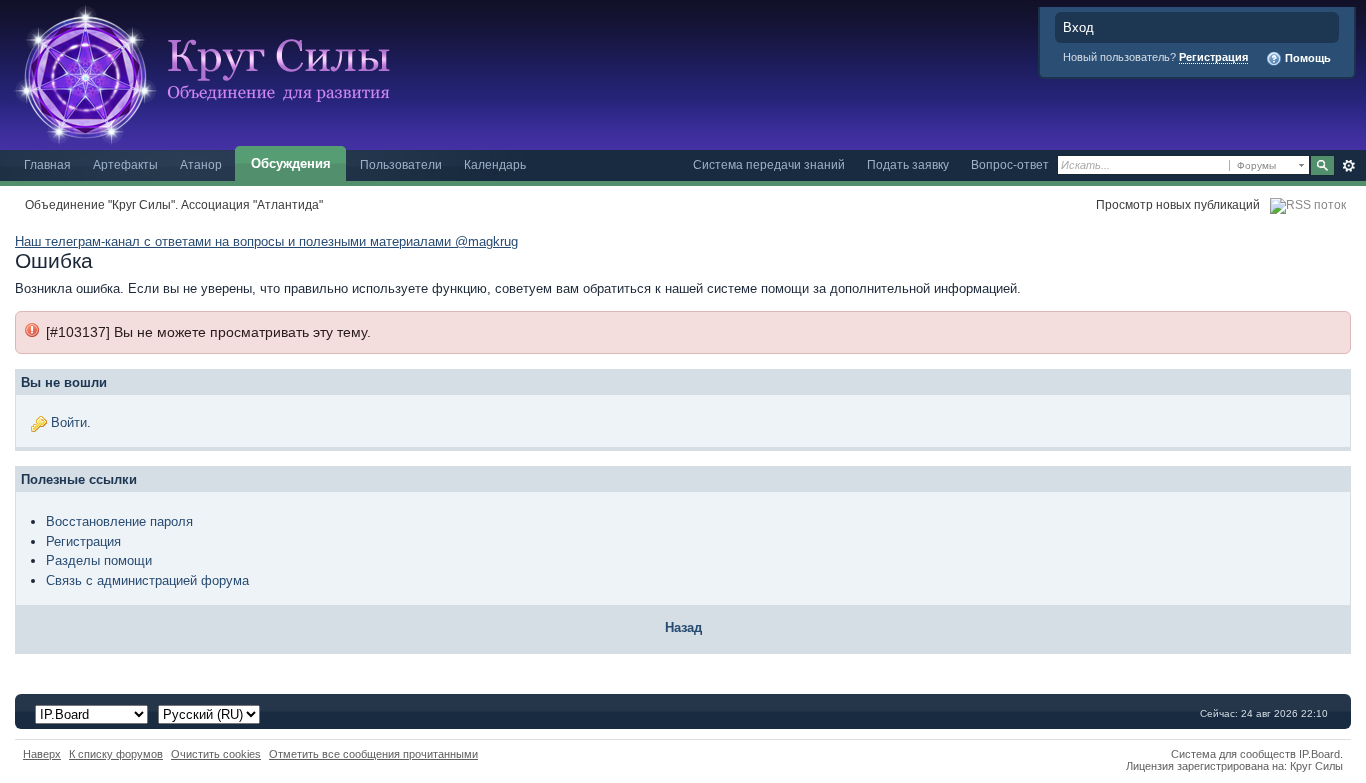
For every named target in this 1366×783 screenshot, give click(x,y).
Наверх (42, 754)
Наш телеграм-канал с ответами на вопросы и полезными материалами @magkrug (266, 241)
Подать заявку (908, 164)
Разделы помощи (99, 560)
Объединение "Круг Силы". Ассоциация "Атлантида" (174, 204)
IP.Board (1319, 754)
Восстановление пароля (119, 521)
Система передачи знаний (769, 164)
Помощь (1306, 58)
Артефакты (125, 164)
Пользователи (401, 164)
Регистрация (1213, 57)
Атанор (201, 164)
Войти (69, 422)
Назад (683, 627)
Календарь (495, 164)
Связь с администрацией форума (147, 580)
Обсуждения (291, 163)
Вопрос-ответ (1010, 164)
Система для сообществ (1233, 754)
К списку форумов (116, 754)
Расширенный (1348, 166)
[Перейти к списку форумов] (210, 73)
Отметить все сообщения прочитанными (373, 754)
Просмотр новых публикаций (1178, 204)
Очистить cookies (216, 754)
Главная (47, 164)
